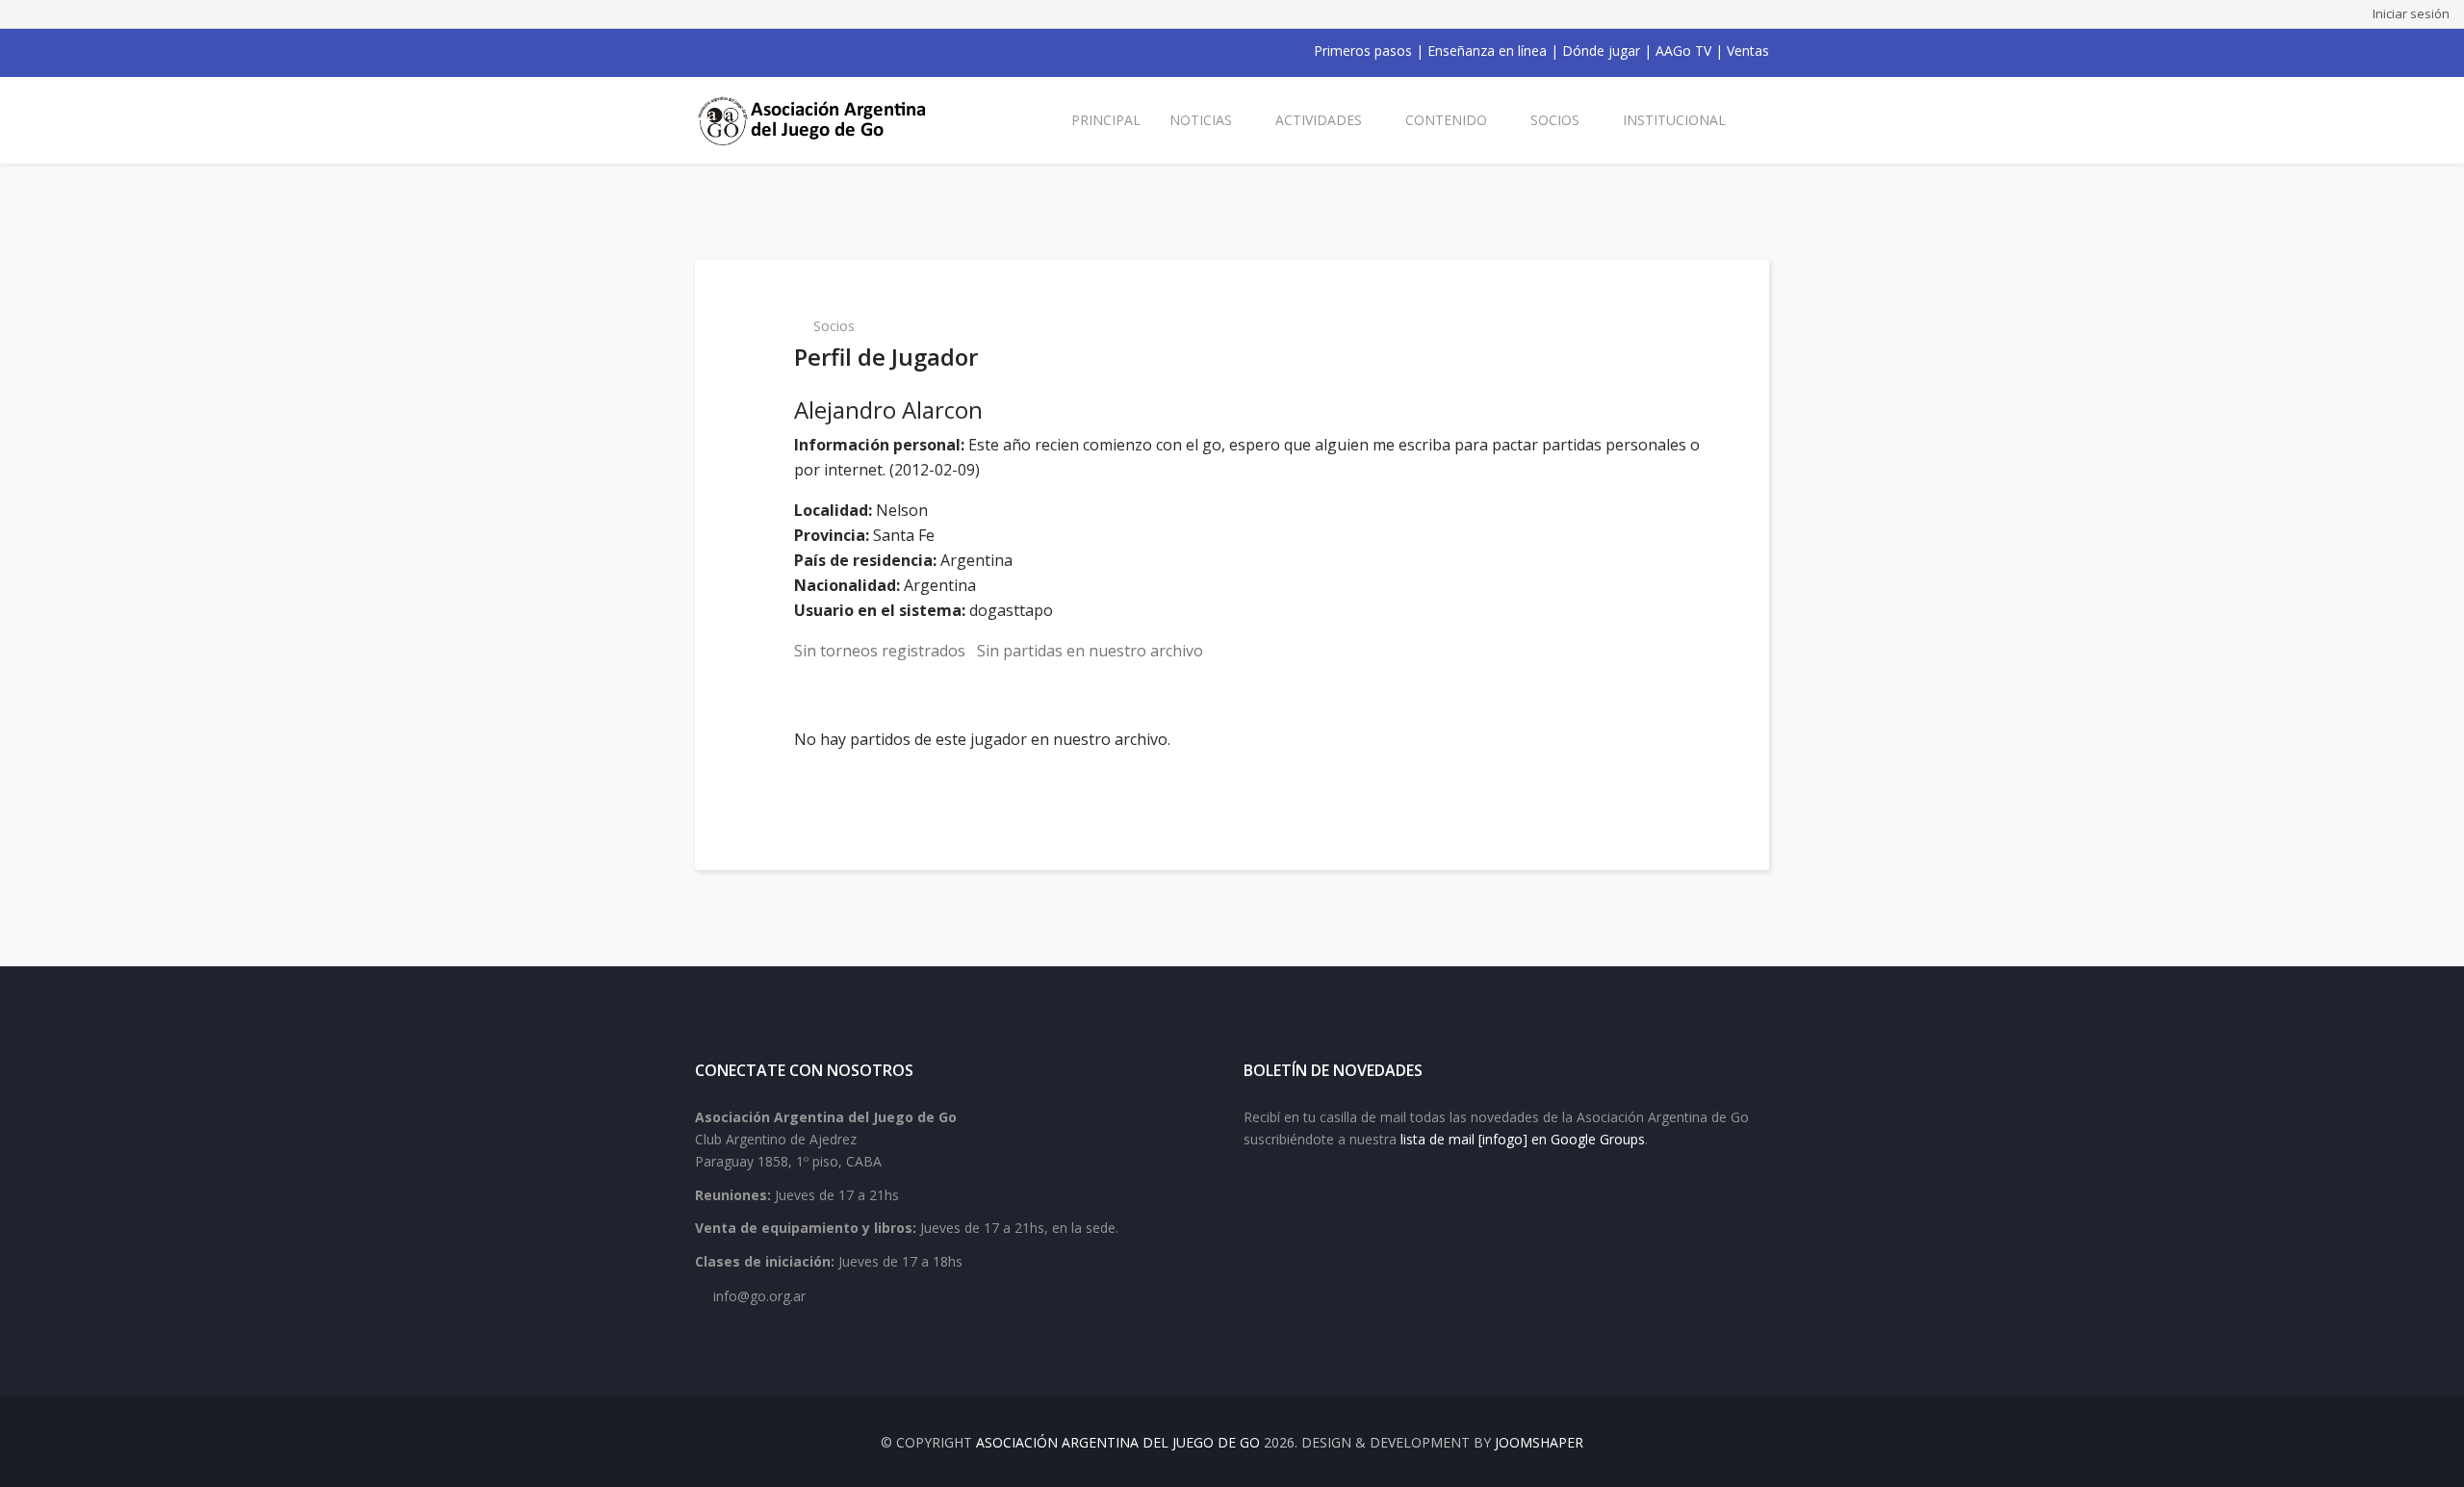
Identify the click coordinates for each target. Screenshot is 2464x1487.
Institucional (1674, 120)
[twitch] (803, 51)
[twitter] (728, 51)
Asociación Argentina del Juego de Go (1118, 1442)
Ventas (1748, 51)
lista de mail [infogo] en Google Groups (1523, 1139)
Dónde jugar (1601, 51)
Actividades (1319, 120)
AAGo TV (1683, 51)
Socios (1555, 120)
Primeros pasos (1363, 51)
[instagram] (778, 51)
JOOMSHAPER (1539, 1442)
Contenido (1446, 120)
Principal (1106, 120)
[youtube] (753, 51)
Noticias (1201, 120)
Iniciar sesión (2411, 13)
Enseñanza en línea (1487, 51)
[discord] (828, 51)
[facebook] (703, 51)
